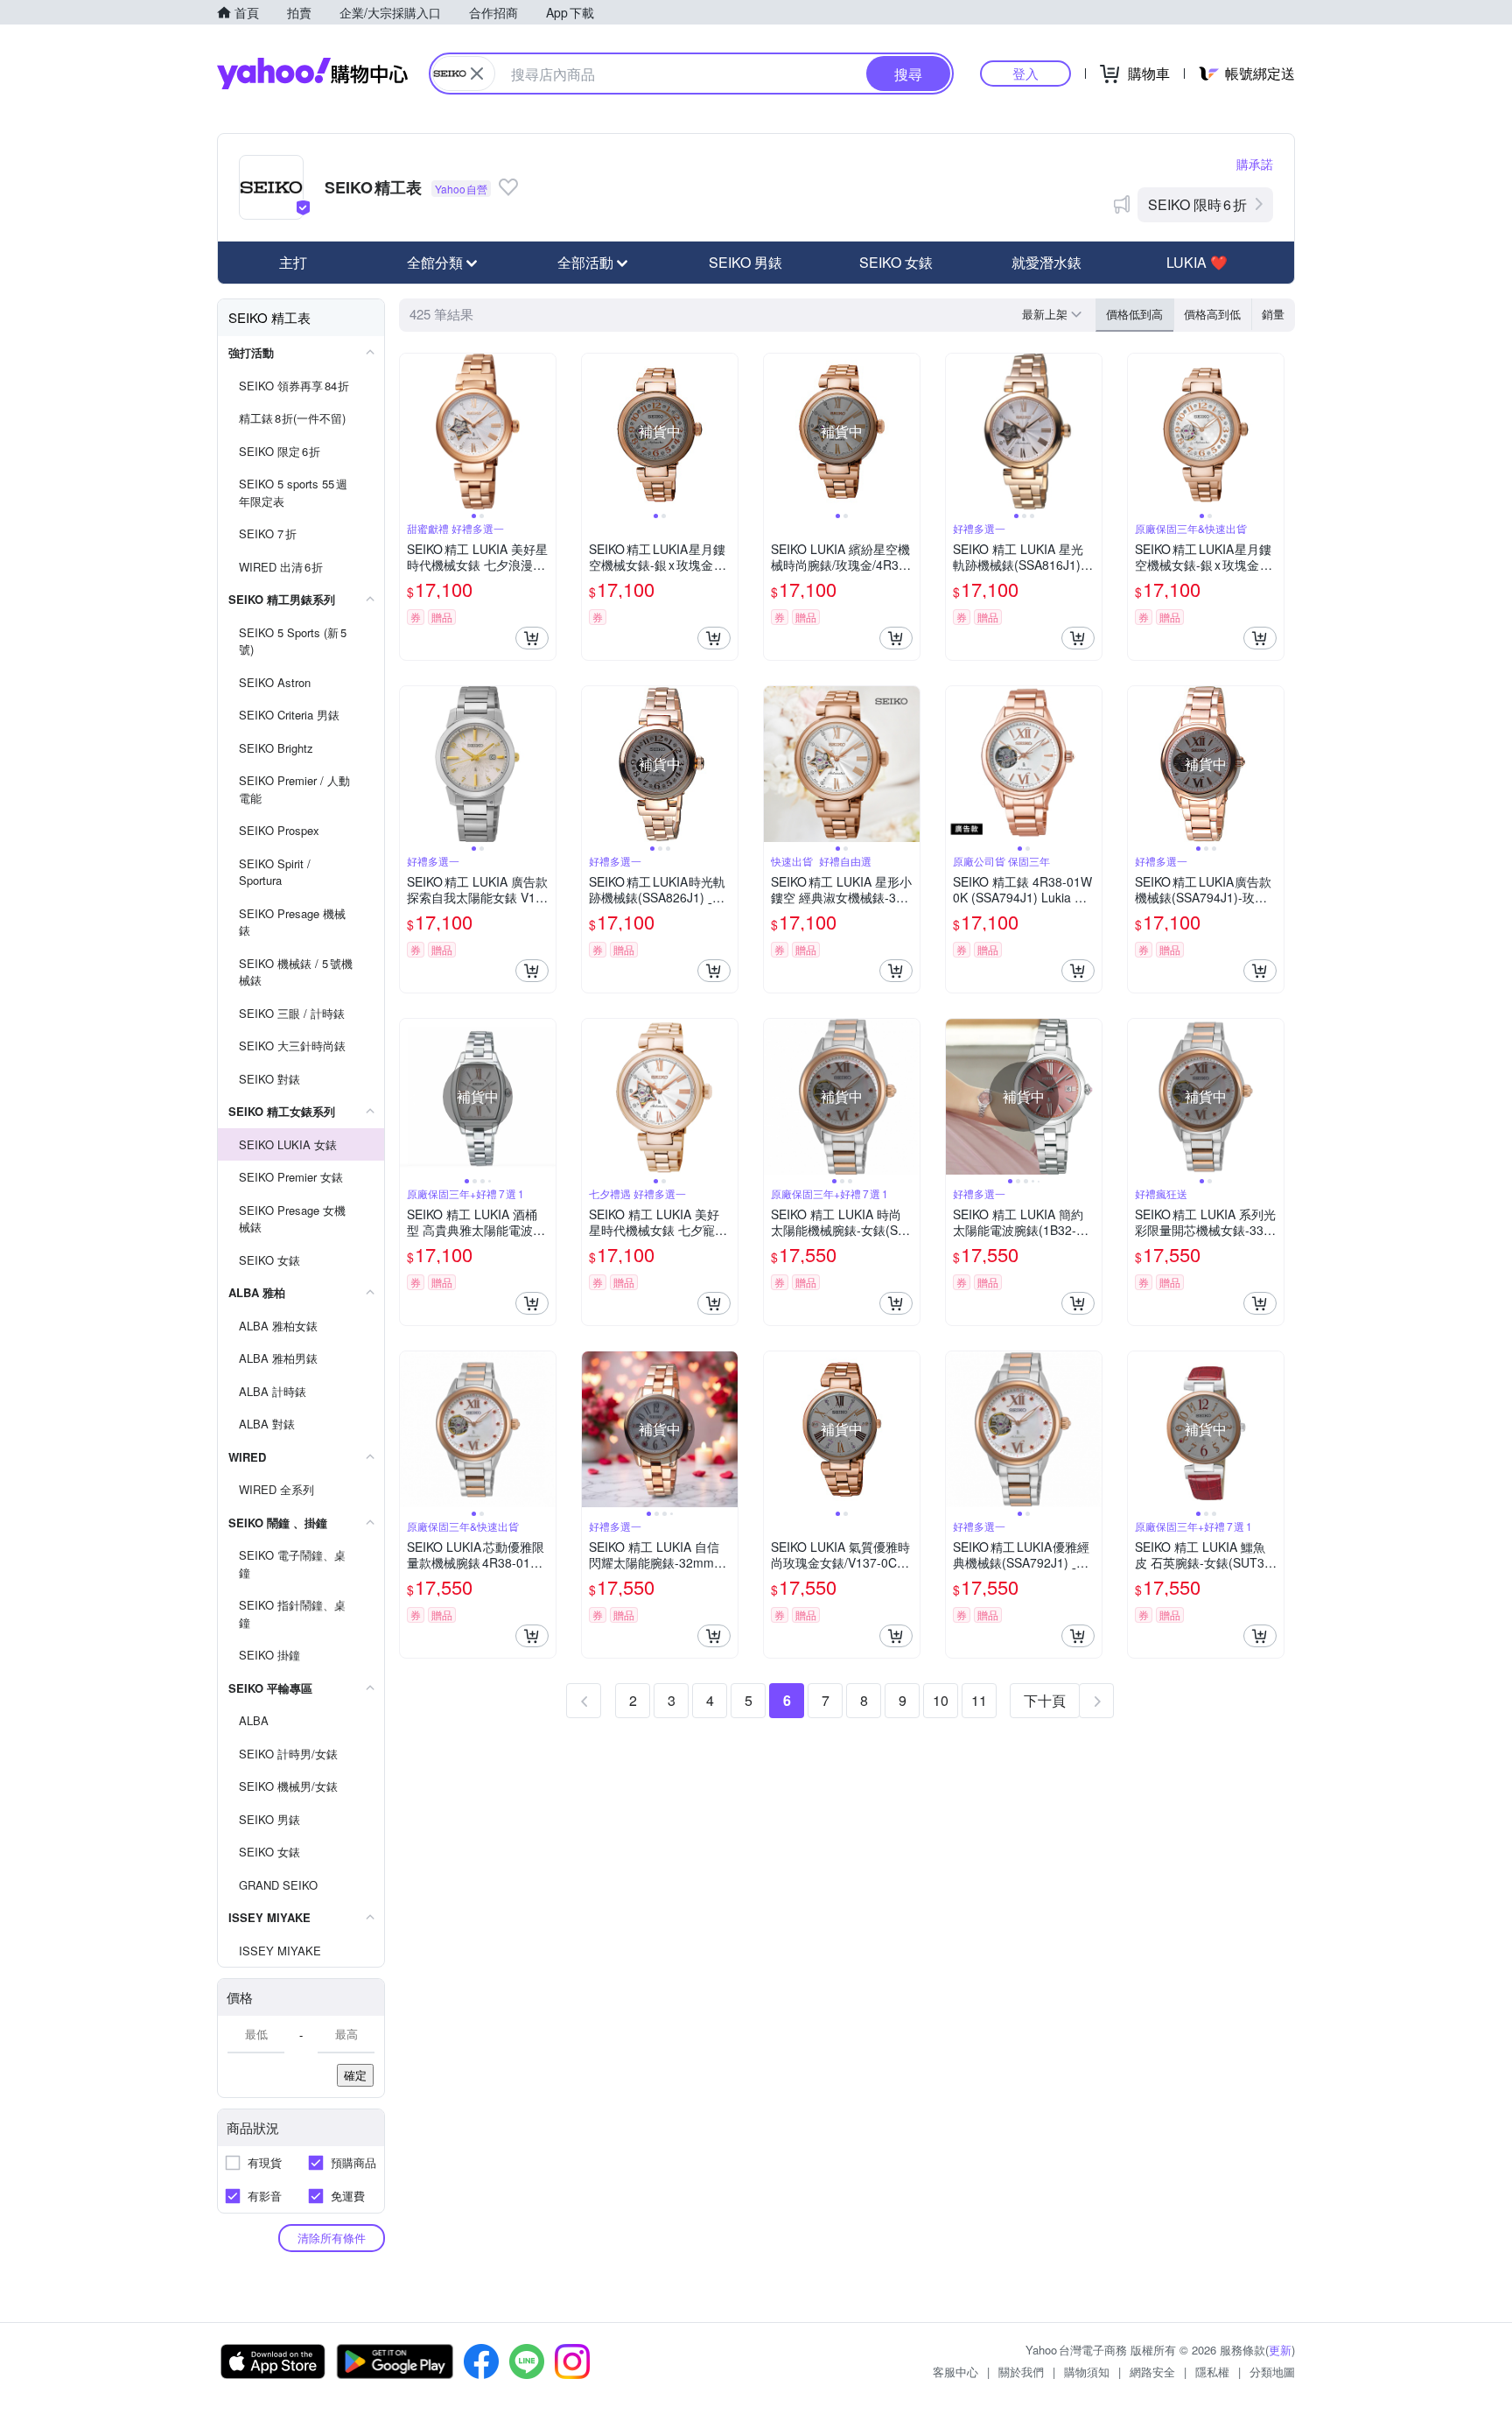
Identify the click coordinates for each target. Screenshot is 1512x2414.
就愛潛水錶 (1046, 262)
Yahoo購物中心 (312, 74)
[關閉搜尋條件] (477, 74)
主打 (293, 262)
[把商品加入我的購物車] (532, 638)
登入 (1025, 73)
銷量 (1273, 314)
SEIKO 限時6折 (1197, 204)
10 (941, 1700)
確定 (355, 2075)
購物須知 (1087, 2372)
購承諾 (1255, 164)
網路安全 (1152, 2372)
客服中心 (955, 2372)
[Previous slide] (411, 432)
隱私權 (1212, 2372)
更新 (1280, 2350)
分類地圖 (1272, 2372)
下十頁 (1045, 1700)
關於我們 (1021, 2372)
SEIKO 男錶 (745, 262)
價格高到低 (1212, 314)
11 (979, 1700)
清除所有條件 (332, 2238)
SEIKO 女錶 (896, 262)
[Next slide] (544, 432)
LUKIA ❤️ (1197, 262)
